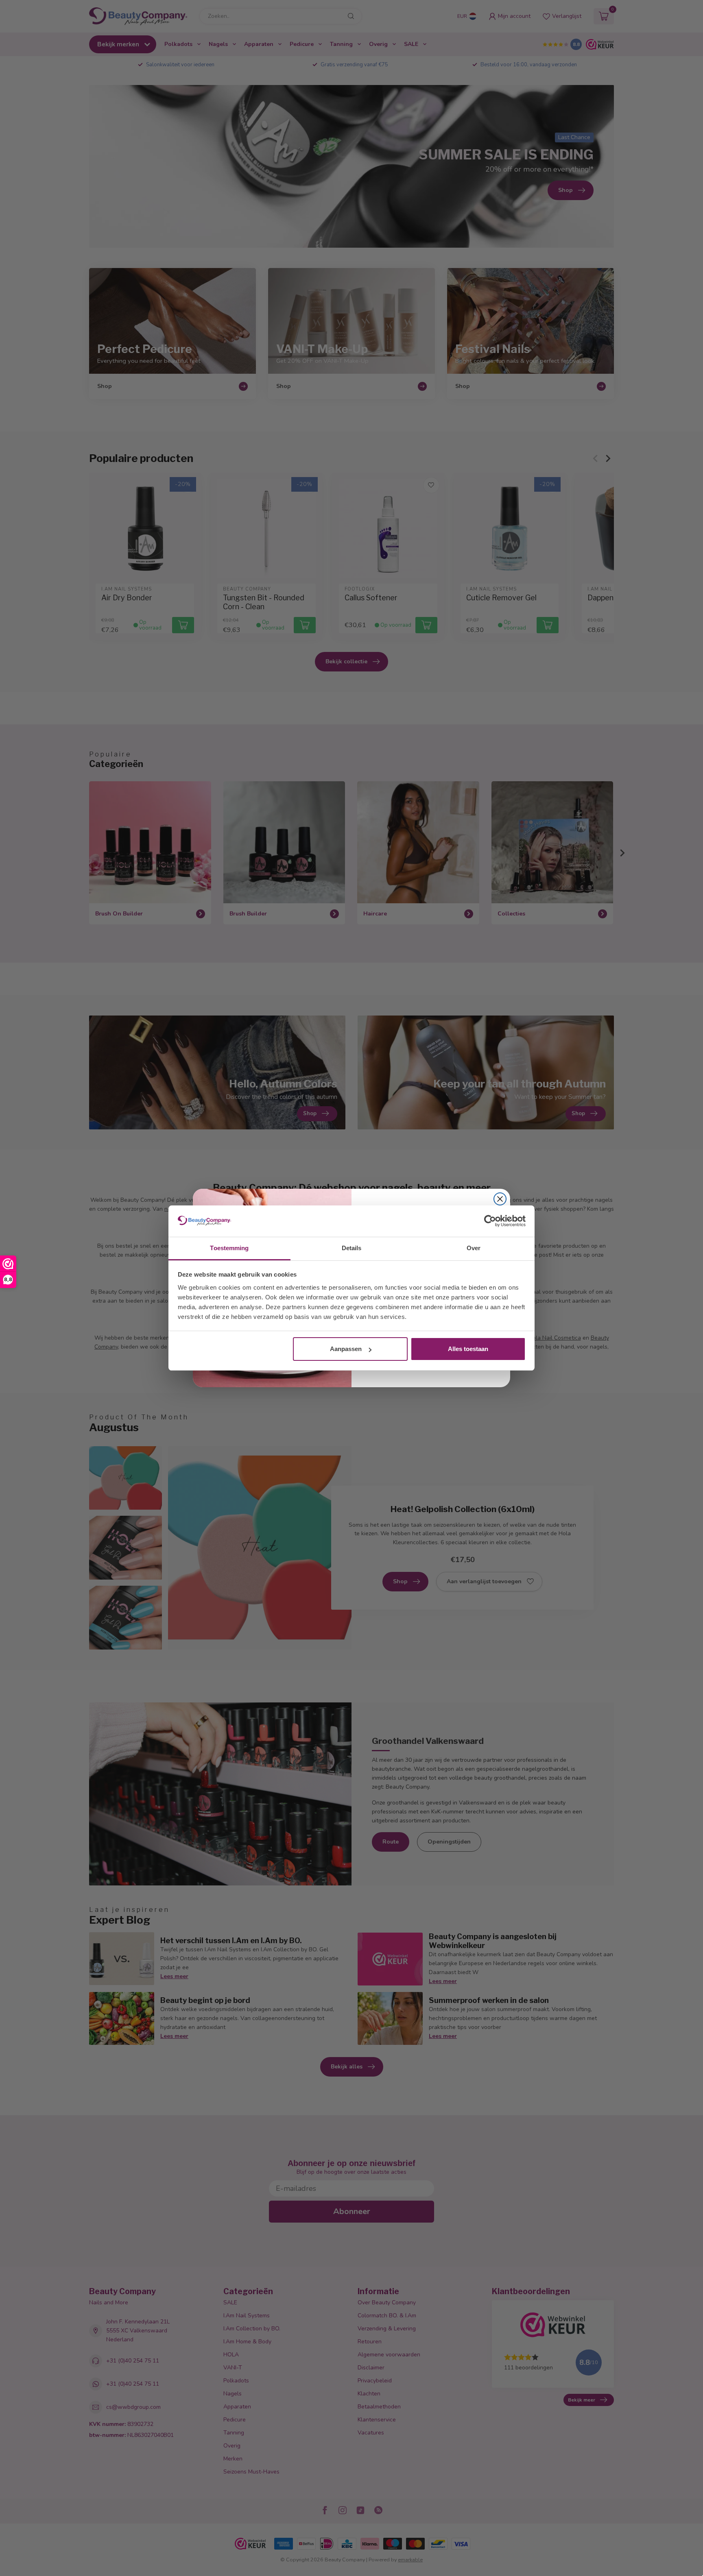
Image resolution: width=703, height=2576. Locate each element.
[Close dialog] (500, 1199)
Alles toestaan (468, 1349)
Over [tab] (474, 1248)
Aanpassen (346, 1349)
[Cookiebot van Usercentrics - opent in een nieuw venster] (490, 1221)
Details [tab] (352, 1248)
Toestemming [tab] (229, 1248)
